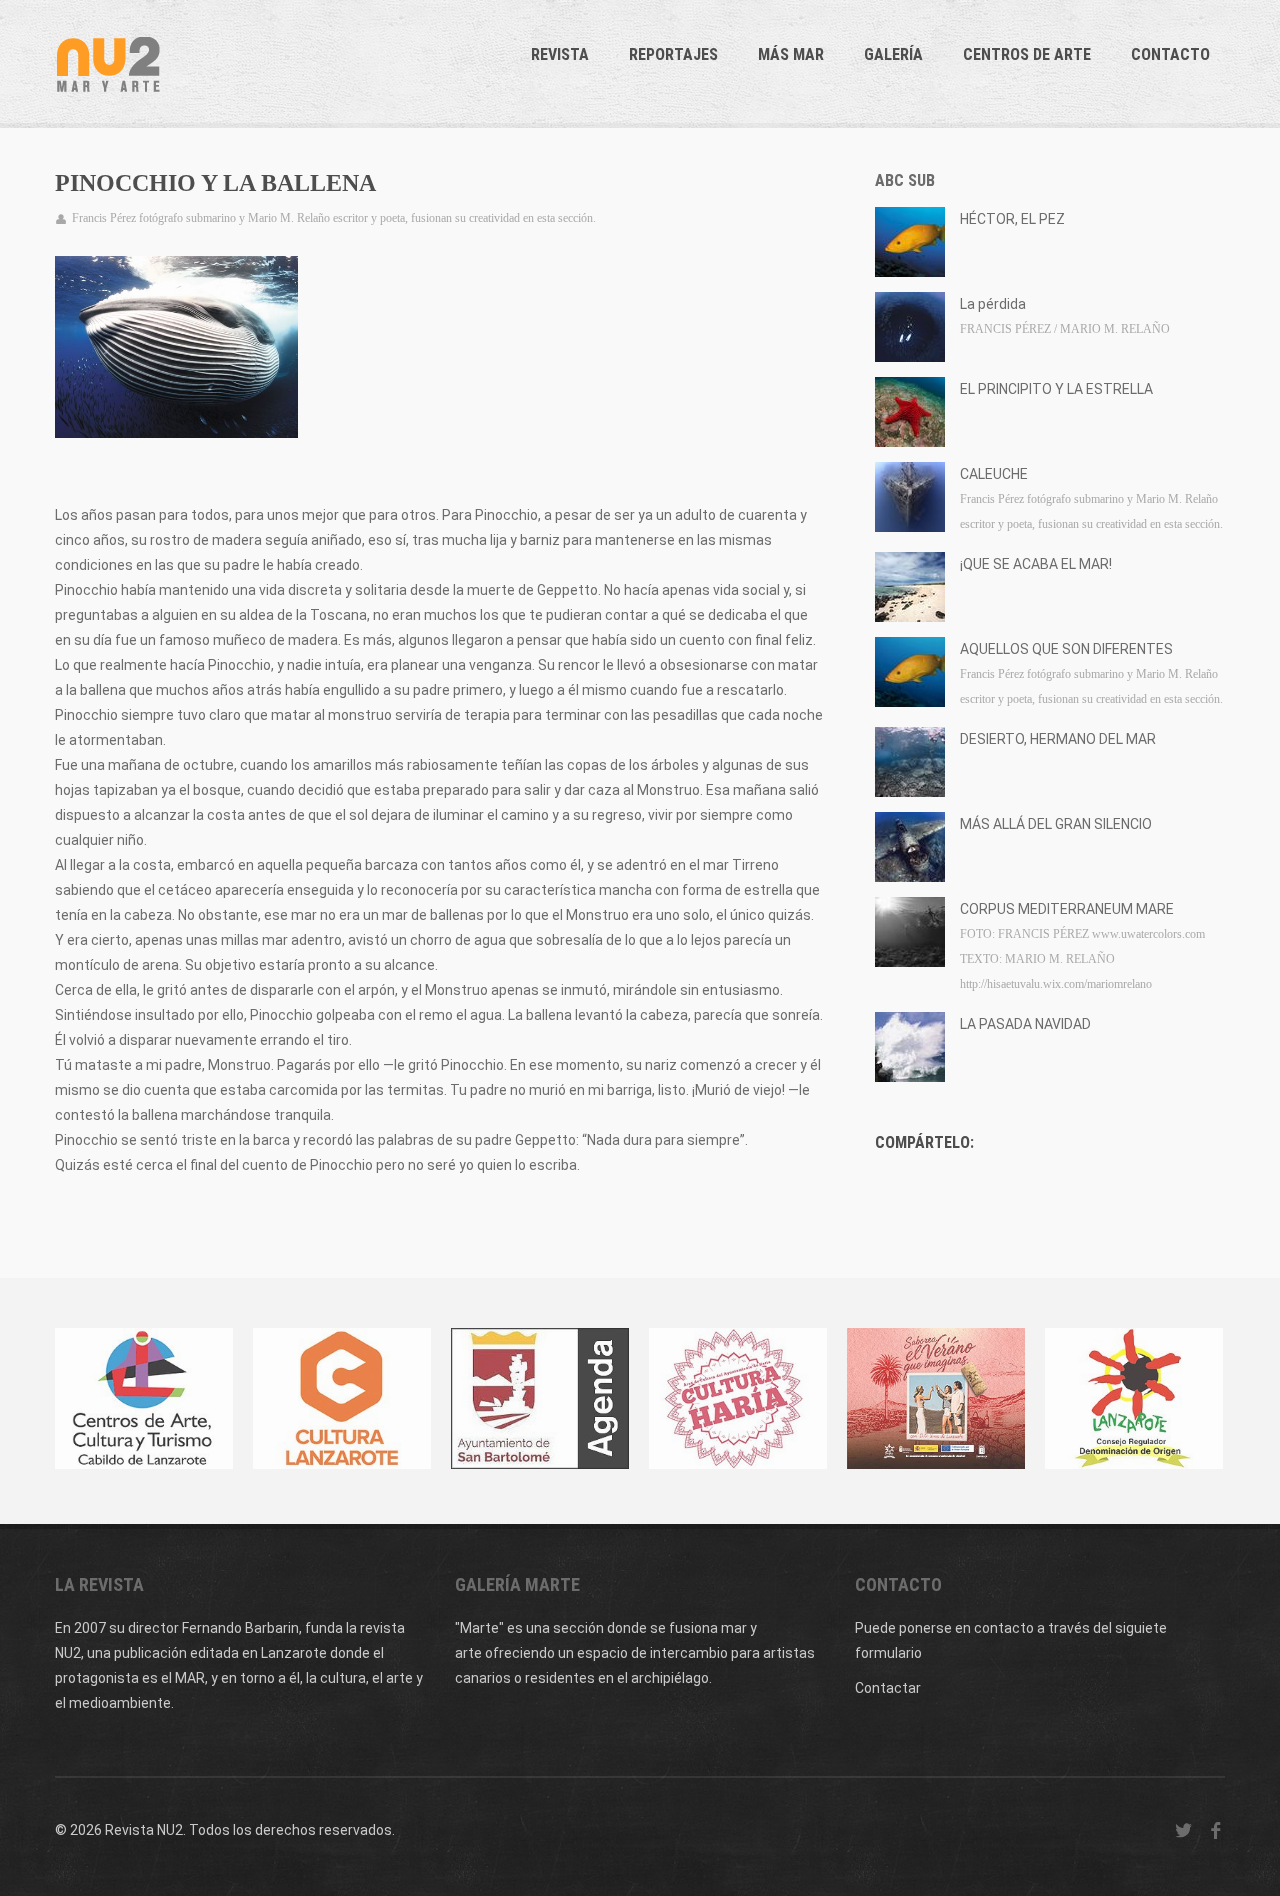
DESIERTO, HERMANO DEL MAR (1058, 739)
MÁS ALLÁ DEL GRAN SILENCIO (1056, 824)
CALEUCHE (994, 474)
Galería (893, 54)
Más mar (791, 54)
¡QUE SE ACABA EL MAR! (1036, 564)
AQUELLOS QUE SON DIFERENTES (1066, 649)
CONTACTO (1170, 54)
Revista (560, 54)
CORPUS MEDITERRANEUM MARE (1067, 909)
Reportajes (673, 54)
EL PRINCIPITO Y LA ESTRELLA (1056, 389)
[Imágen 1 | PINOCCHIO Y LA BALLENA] (176, 347)
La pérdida (993, 304)
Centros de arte (1027, 54)
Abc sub (905, 180)
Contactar (888, 1688)
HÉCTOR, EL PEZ (1012, 219)
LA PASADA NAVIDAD (1025, 1024)
